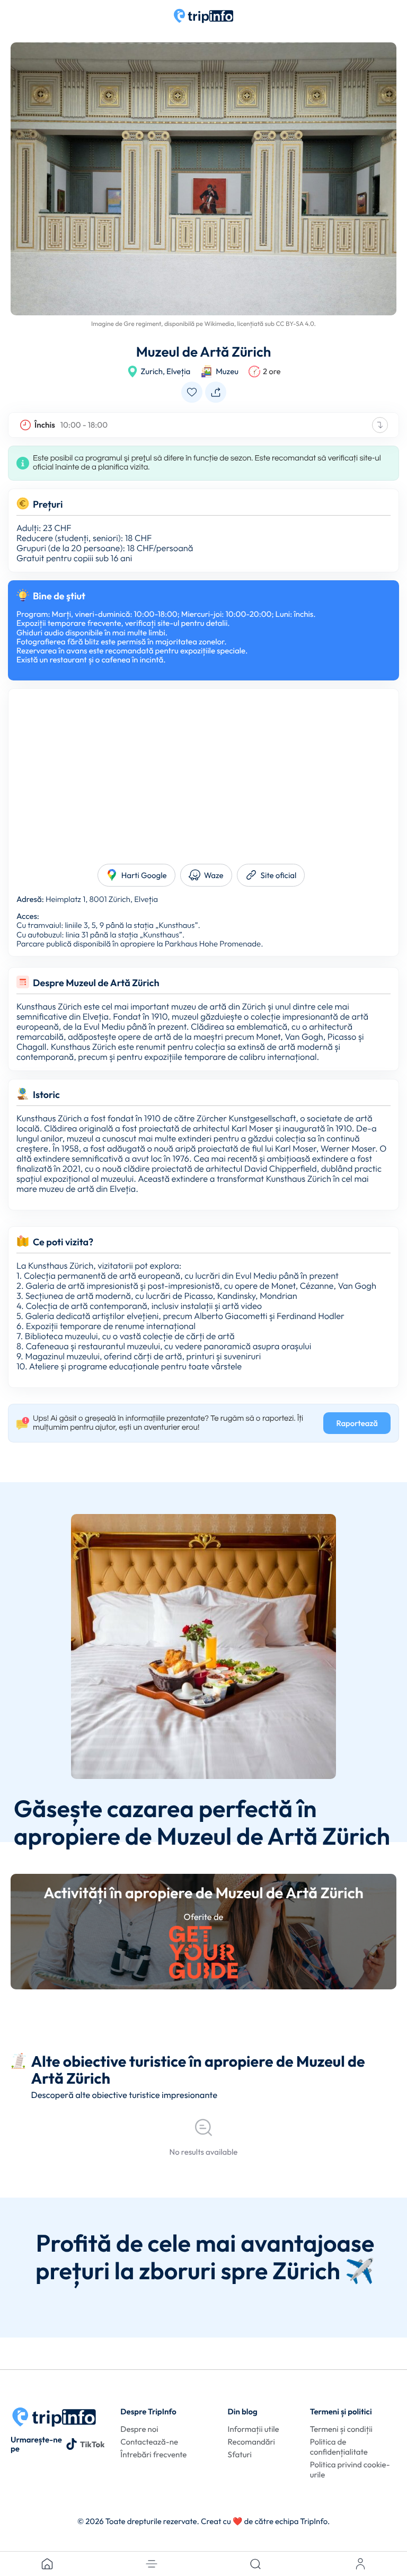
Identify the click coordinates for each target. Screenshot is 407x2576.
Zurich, (153, 371)
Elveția (178, 371)
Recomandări (251, 2442)
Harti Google (144, 875)
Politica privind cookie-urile (350, 2469)
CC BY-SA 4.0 (295, 324)
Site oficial (279, 875)
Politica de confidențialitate (339, 2447)
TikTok (92, 2444)
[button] (152, 2564)
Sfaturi (240, 2454)
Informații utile (254, 2429)
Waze (214, 875)
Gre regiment (142, 324)
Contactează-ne (149, 2442)
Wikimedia (219, 324)
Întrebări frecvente (153, 2454)
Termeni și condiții (341, 2429)
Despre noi (139, 2429)
